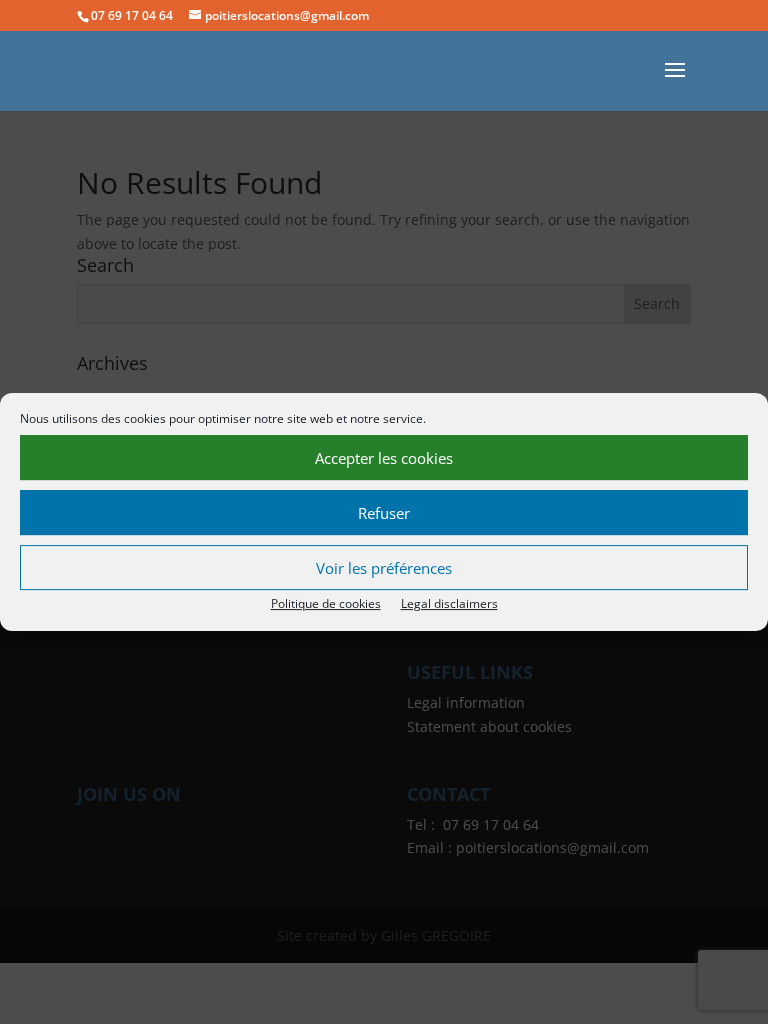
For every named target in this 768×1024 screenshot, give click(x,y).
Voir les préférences (384, 568)
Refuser (384, 513)
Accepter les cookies (384, 458)
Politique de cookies (326, 603)
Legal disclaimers (449, 603)
